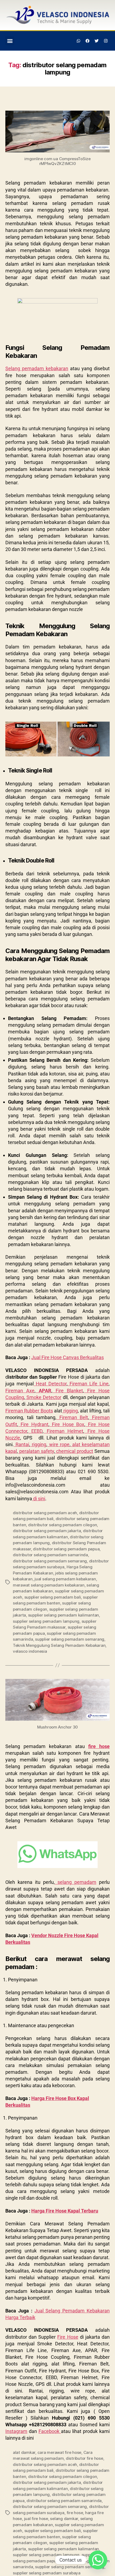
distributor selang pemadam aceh (45, 1513)
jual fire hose (36, 2519)
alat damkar (24, 2452)
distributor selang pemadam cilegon (62, 1525)
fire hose (99, 1746)
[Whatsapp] (79, 41)
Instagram (16, 2431)
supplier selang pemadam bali (53, 1597)
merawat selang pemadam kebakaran (49, 1585)
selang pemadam (76, 1882)
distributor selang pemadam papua (66, 1549)
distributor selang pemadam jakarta (47, 1531)
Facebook (50, 2431)
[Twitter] (97, 41)
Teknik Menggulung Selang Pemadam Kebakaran (59, 1645)
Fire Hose (68, 2337)
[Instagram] (106, 41)
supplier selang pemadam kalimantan (64, 1615)
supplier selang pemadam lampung (46, 1621)
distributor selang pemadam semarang (50, 1561)
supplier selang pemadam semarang (70, 1639)
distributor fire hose (85, 2458)
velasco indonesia (30, 1651)
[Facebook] (88, 41)
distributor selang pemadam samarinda (50, 1555)
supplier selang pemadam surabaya (47, 2573)
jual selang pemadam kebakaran (65, 1579)
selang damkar (64, 2519)
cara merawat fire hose (59, 2452)
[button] (10, 41)
